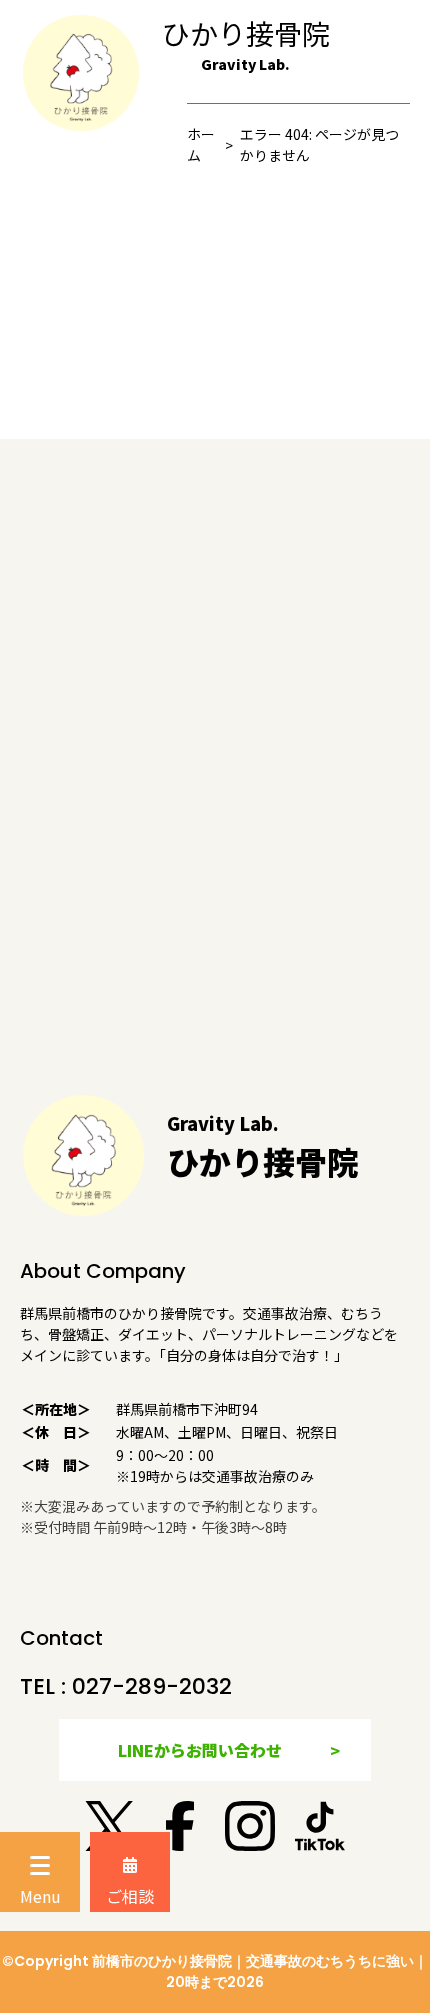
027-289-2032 (152, 1686)
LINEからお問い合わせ (200, 1750)
